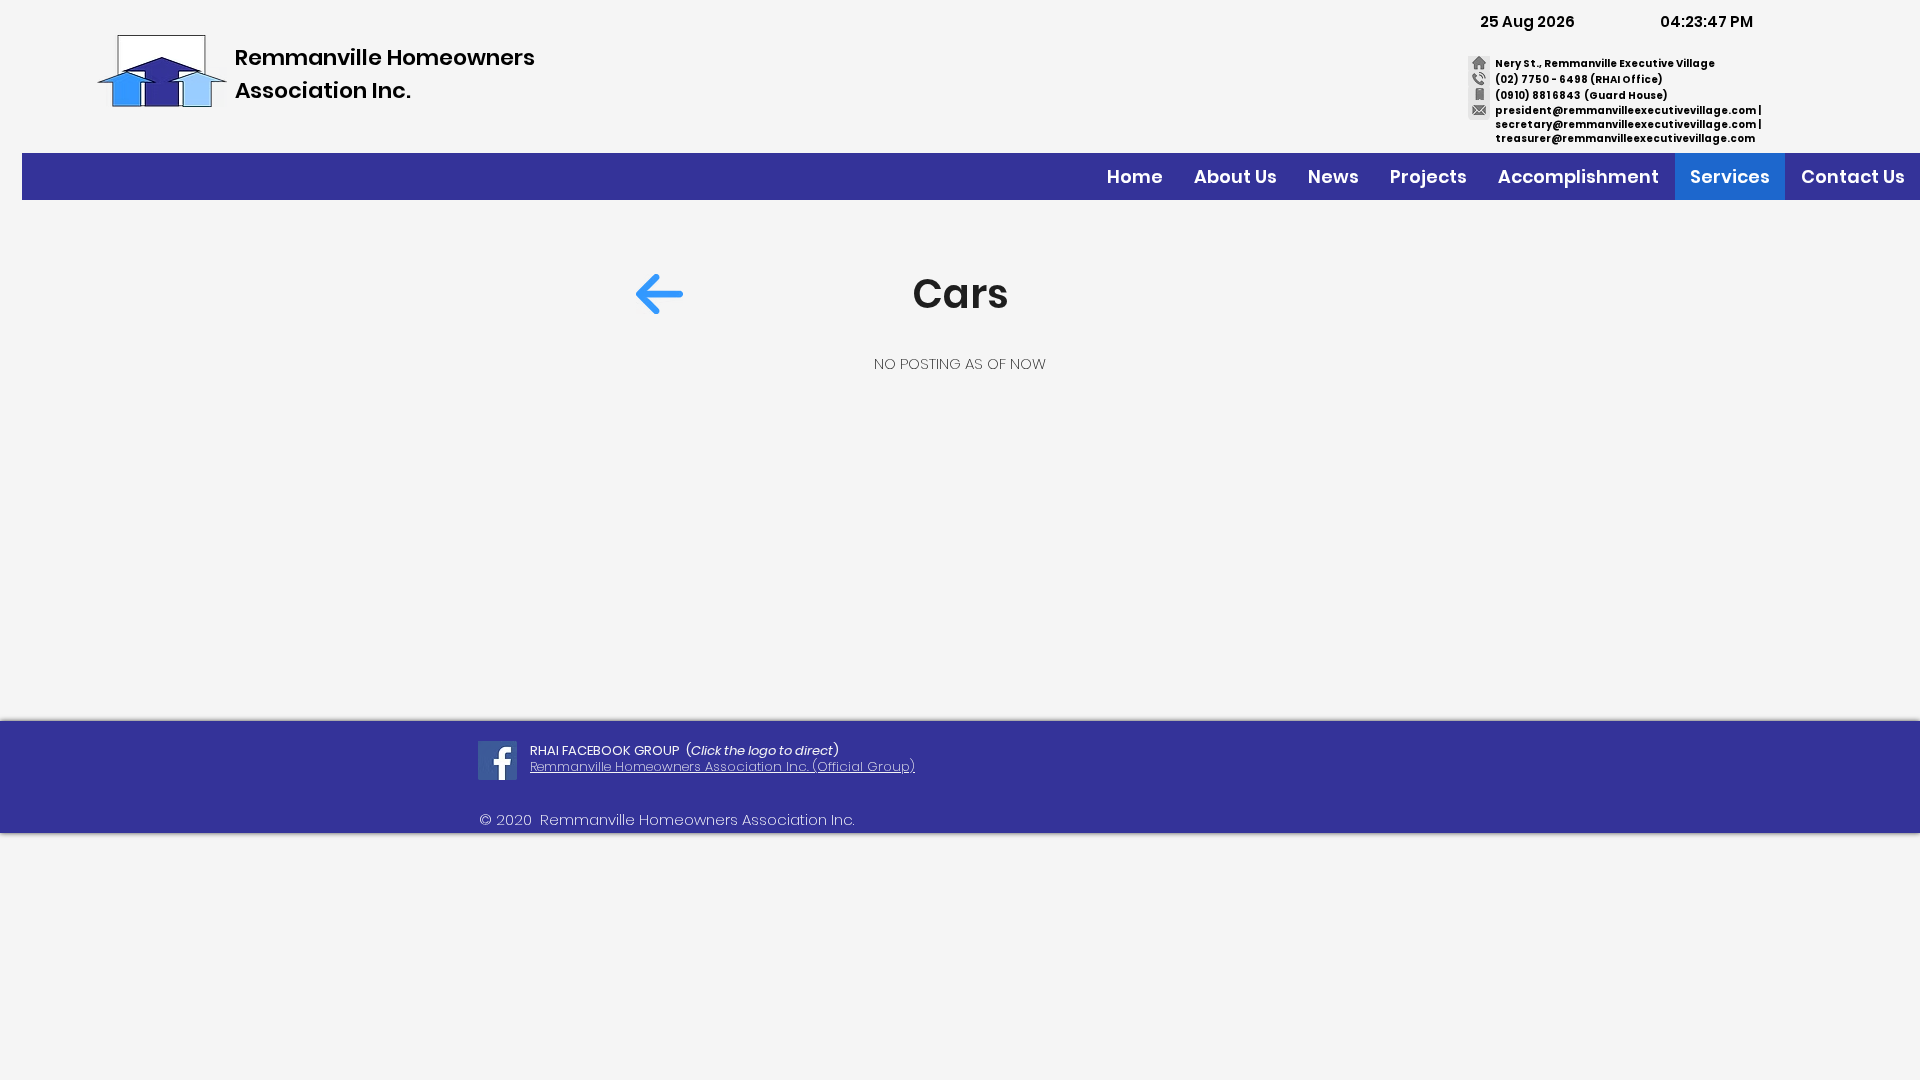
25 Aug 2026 (1527, 21)
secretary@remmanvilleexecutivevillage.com (1625, 124)
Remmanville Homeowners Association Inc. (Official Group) (722, 766)
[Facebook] (497, 760)
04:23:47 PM (1706, 21)
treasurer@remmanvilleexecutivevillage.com (1625, 138)
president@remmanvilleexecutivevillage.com (1625, 110)
